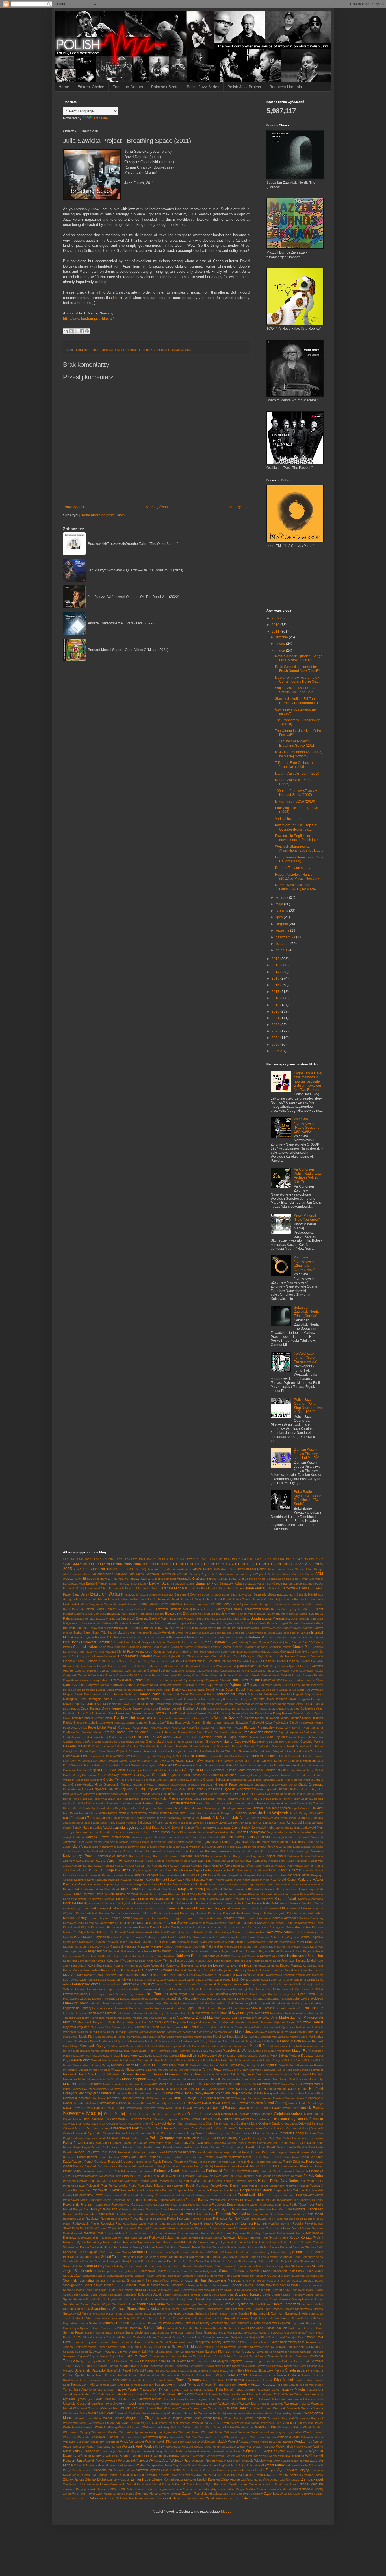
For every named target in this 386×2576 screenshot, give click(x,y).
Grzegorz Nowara (145, 1785)
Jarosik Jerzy (196, 1832)
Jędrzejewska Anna (189, 1842)
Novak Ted (219, 2103)
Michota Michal (313, 2060)
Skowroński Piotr (283, 2271)
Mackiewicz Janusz (222, 2018)
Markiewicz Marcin (142, 2041)
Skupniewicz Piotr (218, 2276)
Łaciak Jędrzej (291, 2003)
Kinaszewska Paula (288, 1885)
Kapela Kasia (164, 1870)
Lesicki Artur (241, 1984)
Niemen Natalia (295, 2098)
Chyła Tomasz (286, 1656)
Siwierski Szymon (235, 2266)
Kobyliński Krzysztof (260, 1899)
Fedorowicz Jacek (75, 1728)
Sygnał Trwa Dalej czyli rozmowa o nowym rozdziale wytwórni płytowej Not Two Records (308, 1081)
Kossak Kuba (266, 1923)
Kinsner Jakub (73, 1889)
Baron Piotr (253, 1588)
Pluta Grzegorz (244, 2176)
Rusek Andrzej (296, 2233)
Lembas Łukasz (110, 1984)
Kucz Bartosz (79, 1961)
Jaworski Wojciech (311, 1837)
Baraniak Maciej (73, 1588)
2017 (276, 992)
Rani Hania (277, 2214)
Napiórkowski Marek (247, 2093)
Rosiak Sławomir (312, 2228)
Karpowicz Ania (276, 1875)
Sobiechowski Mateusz (167, 2285)
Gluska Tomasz (313, 1756)
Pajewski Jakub (96, 2138)
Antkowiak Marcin (279, 1574)
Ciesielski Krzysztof (250, 1661)
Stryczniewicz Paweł (143, 2323)
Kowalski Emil (165, 1937)
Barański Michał (172, 1588)
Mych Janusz (145, 2089)
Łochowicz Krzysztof (217, 2008)
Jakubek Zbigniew (311, 1818)
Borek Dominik (268, 1623)
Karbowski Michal (266, 1870)
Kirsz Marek (112, 1889)
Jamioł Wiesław (228, 1823)
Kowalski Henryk (204, 1937)
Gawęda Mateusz (77, 1746)
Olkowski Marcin (117, 2124)
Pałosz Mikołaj (227, 2138)
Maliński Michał (138, 2032)
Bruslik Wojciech (256, 1633)
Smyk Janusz (104, 2285)
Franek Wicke (187, 1732)
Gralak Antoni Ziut (195, 1775)
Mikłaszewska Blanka (309, 2065)
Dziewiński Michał (277, 1718)
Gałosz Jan (109, 1742)
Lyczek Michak (271, 2003)
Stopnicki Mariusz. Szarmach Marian (148, 2318)
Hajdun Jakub (305, 1794)
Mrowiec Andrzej (140, 2084)
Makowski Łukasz (222, 2027)
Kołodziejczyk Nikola (107, 1908)
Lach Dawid (71, 1980)
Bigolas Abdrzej (303, 1609)
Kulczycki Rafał (262, 1961)
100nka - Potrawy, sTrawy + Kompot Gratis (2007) (296, 793)
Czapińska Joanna (103, 1675)
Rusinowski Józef (88, 2238)
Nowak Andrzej (276, 2103)
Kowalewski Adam (279, 1932)
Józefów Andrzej (135, 1847)
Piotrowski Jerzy (247, 2171)
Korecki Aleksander (259, 1918)
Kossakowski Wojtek (76, 1927)
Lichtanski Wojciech (200, 1994)
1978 (196, 1559)
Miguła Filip (248, 2065)
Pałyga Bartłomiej (249, 2138)
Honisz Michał (72, 1808)
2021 (276, 1018)
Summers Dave (313, 2328)
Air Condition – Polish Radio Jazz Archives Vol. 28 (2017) (308, 1176)
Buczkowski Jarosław (233, 1637)
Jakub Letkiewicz (262, 1818)
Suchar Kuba (154, 2328)
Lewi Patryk (96, 1994)
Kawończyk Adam (181, 1880)
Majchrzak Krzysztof (92, 2022)
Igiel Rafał (223, 1808)
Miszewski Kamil (75, 2074)
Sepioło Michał (269, 2257)
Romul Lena (274, 2228)
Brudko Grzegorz (233, 1633)
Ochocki (155, 2114)
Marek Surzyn (299, 2037)
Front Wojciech (73, 1737)
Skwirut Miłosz (240, 2276)
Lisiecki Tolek (139, 1999)
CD (311, 1642)
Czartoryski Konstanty (177, 1675)
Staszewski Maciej (193, 2309)
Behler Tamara (242, 1599)
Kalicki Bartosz (155, 1861)
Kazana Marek (204, 1880)
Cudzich (305, 1666)
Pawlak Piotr (191, 2147)
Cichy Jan (135, 1661)
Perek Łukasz (251, 2152)
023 (66, 1559)
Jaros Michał (161, 1832)
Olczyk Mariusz (261, 2114)
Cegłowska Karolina (112, 1647)
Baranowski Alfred (96, 1588)
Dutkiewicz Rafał (74, 1713)
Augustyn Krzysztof (163, 1579)
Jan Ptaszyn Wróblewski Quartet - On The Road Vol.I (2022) (134, 597)
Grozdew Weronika (190, 1780)
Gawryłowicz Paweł (75, 1751)
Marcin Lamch (203, 2037)
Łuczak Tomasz (311, 2008)
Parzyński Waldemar (197, 2143)
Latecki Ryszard (167, 1980)
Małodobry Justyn (311, 2032)
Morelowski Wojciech (197, 2079)
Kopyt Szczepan (184, 1918)
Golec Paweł (121, 1765)
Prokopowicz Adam (310, 2195)
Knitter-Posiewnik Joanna (158, 1899)
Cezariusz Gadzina (139, 1647)
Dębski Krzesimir (237, 1690)
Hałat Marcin (169, 1799)
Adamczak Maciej (132, 1569)
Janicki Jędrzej (126, 1827)
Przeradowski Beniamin (224, 2200)
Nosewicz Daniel (199, 2103)
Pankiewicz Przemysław (308, 2138)
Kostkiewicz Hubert (194, 1927)
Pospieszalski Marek (256, 2190)
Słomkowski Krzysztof (265, 2276)
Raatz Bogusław (253, 2209)
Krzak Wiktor (162, 1951)
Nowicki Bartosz (224, 2108)
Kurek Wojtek (130, 1970)
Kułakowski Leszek (209, 1965)
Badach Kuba (276, 1579)
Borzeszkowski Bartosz (297, 1628)
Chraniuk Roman (88, 350)
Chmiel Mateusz (105, 1652)
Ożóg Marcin (196, 2133)
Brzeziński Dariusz (132, 1637)
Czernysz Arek (121, 1680)
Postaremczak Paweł (88, 2195)
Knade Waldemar (312, 1894)
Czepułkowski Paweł (76, 1680)
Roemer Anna (157, 2224)
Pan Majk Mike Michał (277, 2138)
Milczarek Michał (122, 2070)
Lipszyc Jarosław (80, 1999)
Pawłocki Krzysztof (86, 2152)
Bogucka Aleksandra (299, 1619)
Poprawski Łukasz (106, 2190)
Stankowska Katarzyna (181, 2304)
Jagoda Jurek (191, 1818)
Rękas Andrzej (284, 2219)
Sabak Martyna (269, 2242)
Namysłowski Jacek (178, 2093)
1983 (235, 1559)
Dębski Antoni (215, 1690)
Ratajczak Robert (98, 2219)
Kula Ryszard (223, 1961)
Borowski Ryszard (230, 1628)
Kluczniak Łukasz (194, 1894)
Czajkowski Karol (286, 1671)
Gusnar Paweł (287, 1789)
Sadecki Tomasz (312, 2242)
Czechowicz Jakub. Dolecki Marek (258, 1675)
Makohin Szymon (172, 2027)
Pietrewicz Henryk (154, 2166)
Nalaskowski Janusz (148, 2093)
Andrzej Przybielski (202, 1574)
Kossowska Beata (103, 1927)
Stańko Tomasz (284, 2304)
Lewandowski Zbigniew (216, 1989)
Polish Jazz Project (244, 87)
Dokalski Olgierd (291, 1694)
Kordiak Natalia (234, 1918)
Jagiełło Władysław (169, 1818)
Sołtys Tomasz (191, 2295)
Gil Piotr (136, 1756)
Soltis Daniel (99, 2295)
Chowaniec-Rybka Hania (170, 1656)
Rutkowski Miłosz (235, 2238)
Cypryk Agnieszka (111, 1671)
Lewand (80, 1989)
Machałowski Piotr (297, 2013)
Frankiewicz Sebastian (260, 1732)
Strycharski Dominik (114, 2323)
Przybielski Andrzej (78, 2204)
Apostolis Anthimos (78, 1579)
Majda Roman (117, 2022)
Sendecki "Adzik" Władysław (218, 2257)
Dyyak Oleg (144, 1718)
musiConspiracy (99, 2089)
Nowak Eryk (315, 2103)
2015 (276, 978)
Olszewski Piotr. (195, 2124)
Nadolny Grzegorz (249, 2089)
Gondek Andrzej (285, 1765)
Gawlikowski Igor (151, 1746)
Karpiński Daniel (255, 1875)
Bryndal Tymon (84, 1637)
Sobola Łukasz (220, 2285)
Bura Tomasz (190, 1642)
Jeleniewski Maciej (90, 1842)
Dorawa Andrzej (212, 1699)
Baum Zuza (229, 1595)
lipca (280, 917)
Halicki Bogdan (83, 1799)
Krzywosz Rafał (313, 1951)
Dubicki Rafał (268, 1704)
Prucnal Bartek (197, 2200)
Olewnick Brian (73, 2124)
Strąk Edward (260, 2318)
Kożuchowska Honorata (263, 1942)
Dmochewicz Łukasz (98, 1694)
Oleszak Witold (189, 2119)
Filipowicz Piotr (160, 1728)
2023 (276, 1031)
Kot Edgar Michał (84, 1932)
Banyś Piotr (274, 1584)
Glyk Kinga (83, 1761)
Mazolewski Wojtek (237, 2051)
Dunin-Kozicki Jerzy (263, 1709)
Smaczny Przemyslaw (110, 2281)
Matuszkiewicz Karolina (114, 2051)
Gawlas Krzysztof (104, 1746)
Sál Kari (206, 2247)
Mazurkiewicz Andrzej (106, 2056)
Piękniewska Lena (225, 2166)
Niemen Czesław (273, 2098)
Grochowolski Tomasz (142, 1780)
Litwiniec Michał (159, 1999)
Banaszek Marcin (254, 1584)
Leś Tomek (259, 1984)
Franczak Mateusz (164, 1732)
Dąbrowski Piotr (218, 1685)
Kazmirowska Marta (228, 1880)
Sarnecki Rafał (143, 2252)
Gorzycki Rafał (98, 1770)
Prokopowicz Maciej (76, 2200)
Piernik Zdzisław (294, 2162)
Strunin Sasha (88, 2323)
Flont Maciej (235, 1728)
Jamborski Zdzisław (205, 1823)
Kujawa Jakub (185, 1961)
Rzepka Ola (249, 2242)
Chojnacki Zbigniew (293, 1651)
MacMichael (246, 2018)
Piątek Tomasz (162, 2162)
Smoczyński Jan (193, 2280)
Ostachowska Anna (186, 2128)
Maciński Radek (165, 2018)
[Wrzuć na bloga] (71, 331)
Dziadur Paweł (203, 1718)
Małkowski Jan (287, 2032)
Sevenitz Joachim (94, 2261)
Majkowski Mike (101, 2027)
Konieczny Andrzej (166, 1913)
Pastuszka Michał (224, 2143)
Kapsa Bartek (203, 1870)
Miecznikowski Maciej (96, 2065)
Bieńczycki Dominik (228, 1609)
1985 (250, 1559)
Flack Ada (178, 1728)
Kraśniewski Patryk (292, 1942)
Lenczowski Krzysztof (138, 1984)
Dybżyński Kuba (242, 1713)
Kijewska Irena (265, 1885)
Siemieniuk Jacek (312, 2261)
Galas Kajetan (275, 1737)
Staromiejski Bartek (76, 2309)
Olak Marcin (240, 2114)
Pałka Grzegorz (162, 2138)
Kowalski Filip (183, 1937)
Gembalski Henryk (168, 1751)
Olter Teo (229, 2124)
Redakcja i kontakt (286, 87)
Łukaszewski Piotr (203, 2013)
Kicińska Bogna (171, 1884)
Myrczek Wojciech (169, 2089)
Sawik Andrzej (260, 2252)
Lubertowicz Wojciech (308, 1998)
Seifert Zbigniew (114, 2257)
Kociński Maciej (75, 1903)
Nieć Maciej (99, 2098)
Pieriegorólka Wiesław (268, 2162)
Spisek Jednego (74, 2299)
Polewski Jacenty (246, 2181)
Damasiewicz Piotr (246, 1680)
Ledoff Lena (277, 1980)
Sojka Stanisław (145, 2290)
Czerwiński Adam (146, 1680)
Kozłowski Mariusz (212, 1942)
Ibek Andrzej (182, 1808)
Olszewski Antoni (139, 2124)
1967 (119, 1559)
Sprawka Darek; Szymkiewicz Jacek (109, 2299)
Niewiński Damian (139, 2103)
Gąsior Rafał (97, 1751)
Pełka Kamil (157, 2152)
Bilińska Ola (85, 1614)
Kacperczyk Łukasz (160, 1851)
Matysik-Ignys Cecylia (194, 2051)
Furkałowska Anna (96, 1737)
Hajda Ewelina (266, 1794)
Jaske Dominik (209, 1837)
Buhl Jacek (72, 1642)
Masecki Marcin (289, 2041)
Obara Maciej (114, 2114)
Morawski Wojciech (170, 2079)
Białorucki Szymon (261, 1604)
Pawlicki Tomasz (233, 2147)
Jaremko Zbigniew (112, 1832)
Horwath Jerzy (105, 1808)
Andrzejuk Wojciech (254, 1574)
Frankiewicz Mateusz (228, 1732)
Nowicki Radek (311, 2108)
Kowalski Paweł (246, 1937)
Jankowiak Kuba (263, 1828)
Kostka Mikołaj (170, 1927)
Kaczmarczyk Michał (275, 1851)
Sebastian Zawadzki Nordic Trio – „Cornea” (307, 1312)
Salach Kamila (236, 2247)
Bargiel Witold (217, 1588)
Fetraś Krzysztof (119, 1727)
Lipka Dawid (306, 1994)
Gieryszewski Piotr (100, 1756)
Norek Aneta (178, 2103)
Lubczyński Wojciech (278, 1999)
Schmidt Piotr (302, 2252)
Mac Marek (277, 2013)
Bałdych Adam (160, 1583)
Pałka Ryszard (206, 2138)
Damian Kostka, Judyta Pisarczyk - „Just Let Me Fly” (308, 1454)
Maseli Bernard (313, 2041)
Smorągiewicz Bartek (78, 2285)
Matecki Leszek (147, 2046)
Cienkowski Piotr (171, 1661)
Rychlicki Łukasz (110, 2242)
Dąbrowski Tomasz (244, 1685)
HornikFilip (88, 1808)
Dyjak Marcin (264, 1713)
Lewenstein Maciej (76, 1994)
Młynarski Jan (251, 2074)
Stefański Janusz (180, 2313)
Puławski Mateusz (131, 2209)
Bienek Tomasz (203, 1609)
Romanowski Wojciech (192, 2228)
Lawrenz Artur (205, 1980)
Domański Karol (149, 1699)
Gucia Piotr (177, 1789)
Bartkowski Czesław (297, 1588)
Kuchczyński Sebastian (305, 1956)
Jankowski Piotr (312, 1828)
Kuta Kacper (85, 1975)
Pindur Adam (72, 2171)
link (99, 292)
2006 (137, 1564)
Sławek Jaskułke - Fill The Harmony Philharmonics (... (298, 701)
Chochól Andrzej (156, 1652)
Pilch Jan (266, 2166)
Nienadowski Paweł (85, 2103)
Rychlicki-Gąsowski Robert (142, 2242)
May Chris (215, 2051)
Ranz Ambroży (295, 2214)
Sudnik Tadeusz (276, 2328)
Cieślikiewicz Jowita (172, 1666)
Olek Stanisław (93, 2119)
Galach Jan (256, 1737)
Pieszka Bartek (107, 2166)
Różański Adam (114, 2233)
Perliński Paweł (299, 2152)
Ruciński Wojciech (188, 2233)
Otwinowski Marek (148, 2133)
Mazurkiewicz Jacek (136, 2055)
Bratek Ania (183, 1633)
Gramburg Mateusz (223, 1775)
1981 (219, 1559)
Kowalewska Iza (253, 1932)
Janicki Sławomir (172, 1828)
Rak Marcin (187, 2214)
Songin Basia (210, 2295)
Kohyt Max (125, 1903)
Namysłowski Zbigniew (212, 2093)
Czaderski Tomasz (183, 1671)
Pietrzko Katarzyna (180, 2166)
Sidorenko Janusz (225, 2261)
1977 (188, 1559)
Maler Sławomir (264, 2027)
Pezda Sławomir (216, 2157)
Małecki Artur (226, 2032)
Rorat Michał (292, 2228)
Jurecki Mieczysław (229, 1847)
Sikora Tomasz (133, 2266)
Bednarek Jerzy (191, 1599)
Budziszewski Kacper (284, 1637)
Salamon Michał (257, 2247)
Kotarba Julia (105, 1932)
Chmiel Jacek (85, 1652)
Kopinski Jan (142, 1918)
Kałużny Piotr (160, 1866)
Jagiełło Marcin (146, 1818)
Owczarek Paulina (174, 2133)
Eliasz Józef (157, 1723)
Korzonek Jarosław (202, 1923)
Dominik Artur (191, 1699)
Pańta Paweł (73, 2143)
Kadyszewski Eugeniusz (249, 1856)
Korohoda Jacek (96, 1923)
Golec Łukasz (103, 1765)
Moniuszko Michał (75, 2079)
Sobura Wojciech (267, 2285)
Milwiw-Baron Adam (236, 2070)
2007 (146, 1564)
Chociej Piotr (198, 1652)
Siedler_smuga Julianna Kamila (259, 2261)
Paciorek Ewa (314, 2133)
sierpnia (282, 924)
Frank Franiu (205, 1732)
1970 (134, 1559)
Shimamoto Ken (161, 2261)
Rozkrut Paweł (72, 2233)
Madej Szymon (291, 2018)
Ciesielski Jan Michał (221, 1661)
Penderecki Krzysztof (181, 2152)
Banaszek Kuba (231, 1583)
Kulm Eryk (135, 1966)
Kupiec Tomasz (291, 1965)
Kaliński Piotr (277, 1861)
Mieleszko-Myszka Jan (204, 2065)
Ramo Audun (260, 2214)
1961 (72, 1559)
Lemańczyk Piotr (85, 1984)
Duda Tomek (112, 1708)
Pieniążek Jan (226, 2162)
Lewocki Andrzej (115, 1994)
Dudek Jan (151, 1709)
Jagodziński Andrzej (216, 1818)
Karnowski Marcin (171, 1875)
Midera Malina (72, 2065)
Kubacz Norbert (121, 1956)
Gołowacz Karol (215, 1765)
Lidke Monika (251, 1994)
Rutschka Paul (258, 2238)
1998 (66, 1564)
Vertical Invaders (288, 819)
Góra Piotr (174, 1770)
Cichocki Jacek (74, 1661)
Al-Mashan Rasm (225, 1569)
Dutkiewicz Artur (312, 1708)
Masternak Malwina (124, 2046)
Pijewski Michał (249, 2166)
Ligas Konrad (269, 1994)
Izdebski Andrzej (196, 1813)
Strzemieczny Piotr (223, 2323)
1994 (296, 1559)
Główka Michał (233, 1761)
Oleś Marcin (314, 2119)
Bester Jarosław (171, 1604)
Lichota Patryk (177, 1994)
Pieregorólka (245, 2162)
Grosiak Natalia (167, 1780)
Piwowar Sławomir (85, 2176)
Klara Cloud (214, 1889)
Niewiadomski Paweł (113, 2103)
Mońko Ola (114, 2079)
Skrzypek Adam (144, 2276)
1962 (80, 1559)
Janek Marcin (82, 1828)
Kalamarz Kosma (299, 1856)
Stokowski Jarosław (108, 2318)
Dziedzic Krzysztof (228, 1718)
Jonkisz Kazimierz (293, 1842)
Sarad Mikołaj (122, 2252)
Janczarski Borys (298, 1823)
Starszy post (239, 507)
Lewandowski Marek (185, 1989)
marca (281, 650)
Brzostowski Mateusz (184, 1637)
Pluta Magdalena (266, 2176)
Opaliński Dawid (269, 2123)
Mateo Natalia (211, 2046)
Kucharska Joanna (273, 1956)
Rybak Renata (301, 2238)
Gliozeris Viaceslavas (262, 1756)
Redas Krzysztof (179, 2219)
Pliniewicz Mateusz (221, 2176)
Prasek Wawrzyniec (198, 2195)
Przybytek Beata (224, 2204)
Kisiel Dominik (132, 1889)
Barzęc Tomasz (135, 1595)
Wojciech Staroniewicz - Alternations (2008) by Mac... (299, 849)
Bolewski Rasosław (141, 1623)
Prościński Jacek (100, 2200)
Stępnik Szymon (271, 2313)
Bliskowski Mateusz (202, 1614)
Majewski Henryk (185, 2022)
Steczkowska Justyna (309, 2309)
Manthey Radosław (143, 2037)
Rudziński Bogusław (233, 2233)
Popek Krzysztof (198, 2186)
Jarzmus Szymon (142, 1837)
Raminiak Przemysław (233, 2214)
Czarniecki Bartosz (150, 1675)
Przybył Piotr (102, 2205)
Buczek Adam (209, 1637)
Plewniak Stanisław (196, 2176)
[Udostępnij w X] (76, 331)
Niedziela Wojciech (187, 2098)
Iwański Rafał (128, 1813)
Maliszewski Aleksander (182, 2032)
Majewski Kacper (284, 2022)
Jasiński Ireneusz (166, 1837)
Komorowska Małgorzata (248, 1908)
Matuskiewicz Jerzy (283, 2046)
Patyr (77, 2147)
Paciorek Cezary (291, 2133)
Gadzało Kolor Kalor (185, 1737)
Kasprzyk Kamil (84, 1880)
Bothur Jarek (83, 1633)
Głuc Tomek (252, 1761)
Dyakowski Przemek (193, 1713)
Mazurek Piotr (82, 2056)
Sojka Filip (92, 2290)
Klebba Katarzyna (235, 1889)
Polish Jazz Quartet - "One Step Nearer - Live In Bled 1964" (308, 1406)
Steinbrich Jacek (207, 2313)
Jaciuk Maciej (298, 1813)
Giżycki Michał (175, 1756)
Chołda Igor (80, 1656)
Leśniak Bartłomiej (300, 1984)
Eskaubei (242, 1723)
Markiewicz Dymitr (87, 2041)
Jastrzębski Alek (259, 1837)
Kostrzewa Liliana (219, 1927)
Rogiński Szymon (280, 2224)
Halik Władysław (104, 1799)
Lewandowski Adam (128, 1989)
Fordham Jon (72, 1732)
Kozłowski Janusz (141, 1942)
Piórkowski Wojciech (295, 2171)
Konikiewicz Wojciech (251, 1913)
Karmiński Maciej (123, 1875)
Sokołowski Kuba (278, 2290)
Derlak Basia (196, 1690)
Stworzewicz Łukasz (276, 2323)
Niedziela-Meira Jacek (219, 2098)
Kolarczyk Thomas (192, 1903)
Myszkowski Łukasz (221, 2089)
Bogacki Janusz (239, 1619)
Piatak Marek (143, 2162)
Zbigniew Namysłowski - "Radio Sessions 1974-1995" (307, 1125)
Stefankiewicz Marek (129, 2314)
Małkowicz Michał (265, 2032)
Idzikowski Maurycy (204, 1808)
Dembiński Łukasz (94, 1690)
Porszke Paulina (131, 2190)
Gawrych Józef (283, 1746)
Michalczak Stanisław (202, 2060)
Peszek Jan (128, 2157)
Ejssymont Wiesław (112, 1723)
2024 (276, 1038)
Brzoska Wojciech (156, 1637)
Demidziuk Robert (143, 1690)
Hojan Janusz (245, 1803)
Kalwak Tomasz (104, 1866)
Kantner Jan (97, 1870)
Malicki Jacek (305, 2027)
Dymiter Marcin (83, 1718)
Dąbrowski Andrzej (122, 1685)
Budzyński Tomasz (311, 1637)
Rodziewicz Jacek (135, 2224)
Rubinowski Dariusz (137, 2233)
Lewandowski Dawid (157, 1989)
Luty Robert (252, 2003)
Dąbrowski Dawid (147, 1685)
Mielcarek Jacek (122, 2065)
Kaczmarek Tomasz (166, 1856)
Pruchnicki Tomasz (145, 2200)
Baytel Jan (246, 1595)
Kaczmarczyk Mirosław (306, 1851)
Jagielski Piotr (126, 1818)
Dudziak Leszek (170, 1708)
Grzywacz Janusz (105, 1789)
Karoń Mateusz (218, 1875)
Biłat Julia (100, 1614)
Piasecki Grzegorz (121, 2162)
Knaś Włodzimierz (75, 1899)
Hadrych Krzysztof (242, 1794)
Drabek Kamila (96, 1704)
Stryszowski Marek (170, 2323)
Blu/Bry (262, 1614)
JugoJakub (209, 1847)
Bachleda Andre (255, 1579)
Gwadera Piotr (129, 1794)
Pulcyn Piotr (81, 2209)
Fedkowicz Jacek (286, 1723)
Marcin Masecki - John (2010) (298, 774)
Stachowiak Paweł (218, 2299)
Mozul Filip (316, 2079)
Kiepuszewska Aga (242, 1885)
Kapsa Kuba (222, 1870)
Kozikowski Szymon (92, 1942)
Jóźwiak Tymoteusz (159, 1847)
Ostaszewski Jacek (249, 2128)
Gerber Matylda (193, 1751)
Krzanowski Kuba (183, 1951)
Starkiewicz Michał (310, 2304)
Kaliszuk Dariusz (82, 1866)
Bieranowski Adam (257, 1609)
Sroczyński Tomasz (147, 2299)
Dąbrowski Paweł (194, 1685)
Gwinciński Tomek (174, 1794)
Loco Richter (208, 1999)
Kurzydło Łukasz (258, 1970)
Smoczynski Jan (139, 2280)
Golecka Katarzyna (143, 1765)
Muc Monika (160, 2084)
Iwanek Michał (88, 1813)
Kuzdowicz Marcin (202, 1975)
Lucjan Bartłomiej (166, 2003)
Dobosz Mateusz (125, 1694)
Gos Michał (118, 1770)
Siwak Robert (214, 2266)
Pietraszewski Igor (130, 2166)
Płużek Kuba (313, 2176)
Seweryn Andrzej (118, 2261)
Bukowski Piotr (120, 1642)
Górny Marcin (296, 1770)
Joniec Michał (270, 1842)
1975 (173, 1559)
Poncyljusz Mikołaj (150, 2186)
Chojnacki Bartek (218, 1652)
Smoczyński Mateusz (224, 2280)
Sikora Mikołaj (114, 2266)
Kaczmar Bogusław (189, 1851)
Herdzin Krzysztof (181, 1803)
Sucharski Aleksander (180, 2328)
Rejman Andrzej (202, 2219)
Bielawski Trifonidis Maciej (173, 1609)
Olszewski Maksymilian (167, 2123)
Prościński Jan (121, 2200)
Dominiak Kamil (172, 1699)
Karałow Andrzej (243, 1870)
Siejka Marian (290, 2261)
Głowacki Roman (140, 1761)
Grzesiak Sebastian (201, 1785)
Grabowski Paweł (93, 1775)
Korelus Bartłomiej (311, 1918)
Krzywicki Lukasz (291, 1951)
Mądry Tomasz (237, 2056)
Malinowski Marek (115, 2032)
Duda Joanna (314, 1704)
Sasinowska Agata (168, 2252)
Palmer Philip (140, 2138)
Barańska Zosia (148, 1588)
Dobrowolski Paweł (231, 1694)
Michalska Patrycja (271, 2060)
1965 (103, 1559)
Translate (101, 118)
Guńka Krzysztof (265, 1789)
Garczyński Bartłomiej (250, 1742)
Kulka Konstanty (116, 1966)
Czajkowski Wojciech (76, 1675)
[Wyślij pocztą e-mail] (66, 331)
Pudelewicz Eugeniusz (274, 2205)
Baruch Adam (107, 1594)
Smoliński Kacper (264, 2281)
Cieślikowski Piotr (197, 1666)
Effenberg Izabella (86, 1723)
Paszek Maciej (246, 2143)
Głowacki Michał (117, 1761)
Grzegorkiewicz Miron (87, 1784)
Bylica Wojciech (281, 1642)
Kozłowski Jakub (117, 1942)
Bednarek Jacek (168, 1599)
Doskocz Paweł (286, 1699)
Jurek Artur (275, 1847)
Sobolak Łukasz (242, 2285)
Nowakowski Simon (169, 2108)
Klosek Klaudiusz (170, 1894)
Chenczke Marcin (280, 1647)
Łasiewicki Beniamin (128, 2008)
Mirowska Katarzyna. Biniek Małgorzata (275, 2070)
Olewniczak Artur (94, 2124)
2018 (276, 998)
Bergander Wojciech (102, 1604)
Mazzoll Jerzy (191, 2055)
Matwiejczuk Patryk (144, 2051)
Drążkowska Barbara (219, 1704)
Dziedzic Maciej (253, 1718)
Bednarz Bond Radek (217, 1599)
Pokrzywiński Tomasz (198, 2181)
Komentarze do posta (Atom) (104, 515)
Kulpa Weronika (154, 1965)
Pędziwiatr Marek (240, 2157)
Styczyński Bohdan (304, 2323)
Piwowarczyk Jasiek (110, 2176)
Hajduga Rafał (285, 1794)
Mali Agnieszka (285, 2027)
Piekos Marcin (207, 2162)
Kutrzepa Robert (158, 1975)
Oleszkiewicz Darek (217, 2119)
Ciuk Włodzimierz (220, 1666)
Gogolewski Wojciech (301, 1761)
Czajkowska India (262, 1671)
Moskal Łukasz (262, 2079)
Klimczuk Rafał (105, 1894)
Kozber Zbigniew (288, 1937)
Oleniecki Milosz (140, 2119)
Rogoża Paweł (302, 2223)
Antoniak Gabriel (303, 1574)
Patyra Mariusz (91, 2147)
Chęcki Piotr (302, 1647)
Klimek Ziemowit (127, 1894)
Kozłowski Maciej (188, 1942)
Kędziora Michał (125, 1885)
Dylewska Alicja (303, 1713)
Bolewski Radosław (115, 1623)
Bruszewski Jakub (280, 1633)
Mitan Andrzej (205, 2074)
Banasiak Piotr (207, 1583)
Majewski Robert (310, 2022)
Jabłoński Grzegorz (220, 1813)
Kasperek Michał (299, 1875)
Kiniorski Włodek (312, 1885)
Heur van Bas (226, 1803)
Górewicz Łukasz (224, 1770)
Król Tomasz (260, 1947)
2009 (276, 618)
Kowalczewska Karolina (151, 1932)
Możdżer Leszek (76, 2084)
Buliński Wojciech (168, 1642)
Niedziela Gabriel (119, 2098)
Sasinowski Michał (192, 2252)
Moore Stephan (134, 2079)
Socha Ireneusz (312, 2285)
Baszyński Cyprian (187, 1594)
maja (280, 904)
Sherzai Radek (139, 2261)
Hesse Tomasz (206, 1803)
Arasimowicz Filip (105, 1579)
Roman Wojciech (109, 2228)
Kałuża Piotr (143, 1866)
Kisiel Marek (153, 1889)
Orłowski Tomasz (74, 2128)
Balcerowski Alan (74, 1584)
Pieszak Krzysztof (84, 2166)
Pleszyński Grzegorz (167, 2176)
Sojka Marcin (125, 2290)
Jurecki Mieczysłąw (254, 1847)
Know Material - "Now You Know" (307, 1218)
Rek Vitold (242, 2219)
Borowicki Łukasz (75, 1628)
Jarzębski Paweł (97, 1837)
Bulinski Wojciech (143, 1642)
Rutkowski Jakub (161, 2238)
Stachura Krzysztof (244, 2299)
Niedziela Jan (163, 2098)
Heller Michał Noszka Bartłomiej (98, 1803)
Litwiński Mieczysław (184, 1998)
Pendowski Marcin (210, 2152)
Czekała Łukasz (291, 1675)
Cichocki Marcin (117, 1661)
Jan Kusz (245, 1823)
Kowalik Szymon (95, 1937)
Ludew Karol (186, 2003)
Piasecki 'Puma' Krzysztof (89, 2162)
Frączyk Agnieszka (291, 1732)
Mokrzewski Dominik (309, 2074)
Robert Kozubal (304, 2219)
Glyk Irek (69, 1761)
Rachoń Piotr (276, 2209)
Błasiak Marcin (298, 1614)
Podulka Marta (148, 2181)
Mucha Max (196, 2084)
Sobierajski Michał (196, 2285)
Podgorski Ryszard (75, 2181)
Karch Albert (288, 1870)
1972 (150, 1559)
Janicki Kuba (150, 1828)
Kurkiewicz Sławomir (158, 1970)
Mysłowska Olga (195, 2089)
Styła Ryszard (82, 2328)
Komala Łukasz (135, 1908)
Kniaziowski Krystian (101, 1899)
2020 (276, 1011)
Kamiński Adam (201, 1866)
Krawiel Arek (189, 1947)
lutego (281, 644)
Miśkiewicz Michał (179, 2074)
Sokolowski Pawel (169, 2290)
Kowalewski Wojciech (308, 1932)
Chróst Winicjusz (244, 1656)
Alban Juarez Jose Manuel (286, 1569)
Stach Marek (196, 2299)
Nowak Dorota (297, 2103)
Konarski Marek (300, 1908)
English (208, 1723)
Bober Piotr (204, 1619)
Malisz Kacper (157, 2032)
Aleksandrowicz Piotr (77, 1574)
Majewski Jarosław (260, 2022)
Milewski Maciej (168, 2070)
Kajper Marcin (276, 1856)
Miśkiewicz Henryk (149, 2074)
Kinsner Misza (94, 1889)
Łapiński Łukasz (103, 2008)
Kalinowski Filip (201, 1861)
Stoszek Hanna (183, 2318)
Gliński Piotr (237, 1756)
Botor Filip (99, 1633)
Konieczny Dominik (193, 1913)
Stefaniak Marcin (103, 2314)
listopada (283, 944)
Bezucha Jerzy (220, 1604)
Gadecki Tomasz (141, 1737)
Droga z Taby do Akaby (293, 868)
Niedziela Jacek (142, 2098)
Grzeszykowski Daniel (283, 1785)
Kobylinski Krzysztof (232, 1899)
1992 (281, 1559)
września (283, 930)
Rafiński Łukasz (148, 2214)
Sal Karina (219, 2247)
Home (64, 87)
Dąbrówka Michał (270, 1685)
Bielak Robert (105, 1609)
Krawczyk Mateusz (123, 1946)
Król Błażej (230, 1947)
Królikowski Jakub (298, 1947)
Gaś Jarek (292, 1742)
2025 (276, 1045)
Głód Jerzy (159, 1761)
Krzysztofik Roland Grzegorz (240, 1951)
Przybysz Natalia (176, 2205)
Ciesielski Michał (299, 1661)
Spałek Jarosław (294, 2295)
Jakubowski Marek (151, 1823)
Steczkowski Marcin (77, 2313)
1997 (320, 1559)
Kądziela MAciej (310, 1880)
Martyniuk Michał (264, 2041)
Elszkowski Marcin (188, 1723)
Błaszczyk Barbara (108, 1619)
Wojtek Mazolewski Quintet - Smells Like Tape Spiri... (297, 690)
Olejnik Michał (72, 2119)
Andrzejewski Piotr (228, 1574)
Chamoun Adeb (232, 1647)
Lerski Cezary (198, 1984)
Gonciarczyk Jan (261, 1765)
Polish (263, 2180)
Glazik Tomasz (196, 1756)
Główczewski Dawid (181, 1761)
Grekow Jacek (302, 1775)
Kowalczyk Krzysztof (180, 1932)
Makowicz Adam (197, 2027)
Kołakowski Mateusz (286, 1903)
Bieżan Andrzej (281, 1609)
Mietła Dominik (230, 2065)
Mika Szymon (267, 2065)
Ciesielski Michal (275, 1661)
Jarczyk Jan (72, 1832)
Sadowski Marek (153, 2247)
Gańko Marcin (156, 1742)
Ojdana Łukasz (199, 2114)
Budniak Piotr (258, 1637)
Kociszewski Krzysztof (103, 1903)
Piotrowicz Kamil (167, 2171)
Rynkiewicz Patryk (206, 2242)
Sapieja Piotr (96, 2252)
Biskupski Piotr (117, 1614)
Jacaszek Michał (246, 1813)
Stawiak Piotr (261, 2309)
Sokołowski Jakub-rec (251, 2290)
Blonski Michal (247, 1614)
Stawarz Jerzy (242, 2309)
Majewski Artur (160, 2022)
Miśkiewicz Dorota (120, 2074)
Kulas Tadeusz (242, 1961)
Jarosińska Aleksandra (220, 1832)
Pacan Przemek (266, 2133)
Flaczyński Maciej (198, 1728)
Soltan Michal (81, 2295)
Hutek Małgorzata (145, 1808)
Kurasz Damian (313, 1966)
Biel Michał (87, 1609)
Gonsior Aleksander (310, 1765)
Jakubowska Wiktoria (123, 1823)
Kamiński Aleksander (226, 1865)
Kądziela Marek (75, 1884)
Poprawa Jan (82, 2190)
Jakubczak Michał (286, 1818)
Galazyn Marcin (296, 1737)
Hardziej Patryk (280, 1799)
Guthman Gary (307, 1789)
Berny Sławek (149, 1604)
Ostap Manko (225, 2128)
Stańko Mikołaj (260, 2304)
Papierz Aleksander (98, 2143)
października (286, 937)
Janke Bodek (241, 1828)
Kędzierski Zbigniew (101, 1885)
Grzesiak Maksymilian (172, 1785)
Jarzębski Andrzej (312, 1832)
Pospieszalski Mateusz (289, 2190)
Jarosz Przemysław (251, 1832)
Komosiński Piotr (276, 1908)
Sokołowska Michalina (196, 2290)
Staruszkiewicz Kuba (143, 2309)
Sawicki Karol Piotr (237, 2252)
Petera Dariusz (148, 2157)
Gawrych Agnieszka (257, 1746)
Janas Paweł (277, 1823)
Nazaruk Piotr (314, 2093)
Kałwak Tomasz (180, 1866)
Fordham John (314, 1728)
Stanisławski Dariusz (76, 2304)
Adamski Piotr (182, 1569)
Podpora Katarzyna (125, 2181)
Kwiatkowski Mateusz (309, 1975)
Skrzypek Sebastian (168, 2276)
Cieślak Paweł (126, 1666)
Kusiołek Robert (282, 1970)
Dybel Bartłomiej (219, 1713)
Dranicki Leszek (143, 1704)
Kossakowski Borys (311, 1923)
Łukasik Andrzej (153, 2013)
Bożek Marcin (117, 1633)
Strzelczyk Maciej (196, 2323)
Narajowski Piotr (276, 2093)
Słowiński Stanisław (79, 2280)
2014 (276, 972)
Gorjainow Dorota (74, 1770)
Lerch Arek (181, 1984)
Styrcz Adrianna (102, 2328)
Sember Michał (159, 2257)
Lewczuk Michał (313, 1989)
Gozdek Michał (157, 1770)
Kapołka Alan (183, 1870)
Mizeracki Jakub (228, 2074)
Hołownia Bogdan (268, 1803)
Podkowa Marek (100, 2181)
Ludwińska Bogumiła (209, 2003)
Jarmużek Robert (138, 1832)
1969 (127, 1559)
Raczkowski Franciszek (305, 2209)
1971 (142, 1559)
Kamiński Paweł (251, 1866)
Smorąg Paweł (313, 2281)
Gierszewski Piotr (75, 1756)
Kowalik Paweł (72, 1937)
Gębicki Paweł (214, 1751)
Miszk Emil (96, 2074)
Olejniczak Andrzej (288, 2114)
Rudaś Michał (210, 2233)
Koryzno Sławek (176, 1923)
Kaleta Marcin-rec (109, 1861)
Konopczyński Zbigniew (283, 1913)
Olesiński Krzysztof (165, 2119)
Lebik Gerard (241, 1979)
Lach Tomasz (88, 1980)
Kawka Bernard (156, 1880)
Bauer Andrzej (211, 1595)
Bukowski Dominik (95, 1642)
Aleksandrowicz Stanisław (109, 1574)
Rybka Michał (86, 2242)
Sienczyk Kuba (73, 2266)
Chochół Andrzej (178, 1652)
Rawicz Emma (120, 2219)
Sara (109, 2252)
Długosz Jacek (73, 1694)
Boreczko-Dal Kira (245, 1623)
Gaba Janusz (118, 1737)
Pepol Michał (232, 2152)
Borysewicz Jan (271, 1628)
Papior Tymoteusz (124, 2143)
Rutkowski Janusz (186, 2238)
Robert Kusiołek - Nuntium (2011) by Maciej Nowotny (297, 877)
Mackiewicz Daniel (191, 2018)
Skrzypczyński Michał (120, 2276)
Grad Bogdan (142, 1775)
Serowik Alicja (72, 2261)
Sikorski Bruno (153, 2266)
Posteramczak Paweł (118, 2195)
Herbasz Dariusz (155, 1803)
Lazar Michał (223, 1980)
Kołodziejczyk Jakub (76, 1908)
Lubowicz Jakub (100, 2003)
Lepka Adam (164, 1984)
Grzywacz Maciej (132, 1789)
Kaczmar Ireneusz (218, 1851)
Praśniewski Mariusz (254, 2195)
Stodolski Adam (82, 2318)
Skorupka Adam (178, 2271)
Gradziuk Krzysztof (167, 1775)
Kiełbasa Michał (219, 1885)
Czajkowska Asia (208, 1671)
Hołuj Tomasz (314, 1803)
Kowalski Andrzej (144, 1937)
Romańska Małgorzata (250, 2228)
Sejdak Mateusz (137, 2257)
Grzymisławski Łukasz (77, 1789)
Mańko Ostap (165, 2037)
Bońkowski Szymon (176, 1623)
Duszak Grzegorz (288, 1709)
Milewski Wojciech (190, 2070)
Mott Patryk (280, 2079)
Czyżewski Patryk (194, 1680)
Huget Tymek (123, 1808)
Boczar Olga (220, 1619)
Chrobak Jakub (221, 1656)
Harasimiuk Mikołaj (213, 1799)
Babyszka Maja (217, 1579)
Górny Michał (314, 1770)
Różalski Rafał (93, 2233)
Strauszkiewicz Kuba (208, 2318)
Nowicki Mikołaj (249, 2108)
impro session (281, 1808)
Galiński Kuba (92, 1742)
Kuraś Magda (72, 1970)
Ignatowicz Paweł (242, 1808)
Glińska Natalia (218, 1756)
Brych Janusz (301, 1633)
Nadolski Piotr (298, 2089)
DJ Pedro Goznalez (278, 1690)
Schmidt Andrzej (280, 2252)
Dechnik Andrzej (313, 1685)
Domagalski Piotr (75, 1699)
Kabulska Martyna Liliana (126, 1851)
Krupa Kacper (98, 1951)
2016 (276, 985)
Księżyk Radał (100, 1956)
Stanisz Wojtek (101, 2304)
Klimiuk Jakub (148, 1894)
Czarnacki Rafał (126, 1675)
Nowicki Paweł (270, 2108)
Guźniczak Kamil (107, 1794)
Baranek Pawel (313, 1584)
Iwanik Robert (108, 1813)
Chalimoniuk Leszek (207, 1647)
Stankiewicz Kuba (151, 2304)
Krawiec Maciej (149, 1946)
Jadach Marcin (107, 1818)
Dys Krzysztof (124, 1718)
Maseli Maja (71, 2046)
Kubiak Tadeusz (143, 1956)
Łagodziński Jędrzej (77, 2008)
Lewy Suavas (136, 1994)
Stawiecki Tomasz (282, 2309)
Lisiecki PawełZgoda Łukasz (111, 1999)
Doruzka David (111, 350)
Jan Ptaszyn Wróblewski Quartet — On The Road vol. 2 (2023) (135, 570)
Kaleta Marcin (85, 1861)
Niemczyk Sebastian (248, 2098)
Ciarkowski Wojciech (310, 1656)
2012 (276, 959)
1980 (212, 1559)
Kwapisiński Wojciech (251, 1975)
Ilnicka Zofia (262, 1808)
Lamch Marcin (126, 1979)
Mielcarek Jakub (148, 2065)
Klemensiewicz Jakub (291, 1889)
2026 (276, 1051)
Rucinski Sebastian (163, 2233)
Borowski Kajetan (182, 1628)
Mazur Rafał (302, 2051)
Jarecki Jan (90, 1832)
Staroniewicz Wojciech (109, 2309)
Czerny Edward (100, 1680)
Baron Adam (235, 1588)
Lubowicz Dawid (76, 2003)
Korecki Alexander (285, 1918)
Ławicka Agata (152, 2008)
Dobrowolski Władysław (263, 1694)
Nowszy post (74, 507)
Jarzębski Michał (74, 1837)
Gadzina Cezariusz (213, 1737)
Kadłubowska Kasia (218, 1856)
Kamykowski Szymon (301, 1866)
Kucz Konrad (97, 1961)
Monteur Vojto (96, 2079)
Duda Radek (71, 1709)
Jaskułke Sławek (233, 1837)
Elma (170, 1723)
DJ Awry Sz (257, 1690)
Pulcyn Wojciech (104, 2209)
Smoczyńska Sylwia (165, 2281)
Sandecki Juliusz (75, 2252)
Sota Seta (227, 2295)
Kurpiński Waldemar (188, 1970)
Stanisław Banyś (312, 2299)
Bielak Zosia (125, 1609)
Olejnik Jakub (314, 2114)
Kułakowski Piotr (238, 1965)
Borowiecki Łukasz (101, 1628)
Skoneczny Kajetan (125, 2271)
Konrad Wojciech (99, 1918)
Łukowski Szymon (230, 2013)
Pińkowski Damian (94, 2171)
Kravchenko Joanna (76, 1947)
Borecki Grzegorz (221, 1623)
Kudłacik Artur (144, 1961)
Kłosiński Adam (272, 1894)
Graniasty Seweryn (250, 1775)
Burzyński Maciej (237, 1642)
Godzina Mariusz (274, 1761)
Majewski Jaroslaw (235, 2022)
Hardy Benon (260, 1799)
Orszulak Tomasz (98, 2128)
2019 (276, 1005)
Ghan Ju (231, 1751)
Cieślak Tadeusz (148, 1666)
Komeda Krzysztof (181, 1908)
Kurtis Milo (210, 1970)
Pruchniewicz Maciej (172, 2200)
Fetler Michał (97, 1727)
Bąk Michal (83, 1599)
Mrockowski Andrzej (116, 2084)
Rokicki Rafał (88, 2228)
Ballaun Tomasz (119, 1584)
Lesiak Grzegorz (219, 1984)
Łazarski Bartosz (174, 2008)
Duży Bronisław (119, 1713)
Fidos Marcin (141, 1728)
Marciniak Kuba (224, 2037)
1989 (273, 1559)
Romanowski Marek (162, 2228)
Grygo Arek (283, 1780)
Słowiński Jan (314, 2276)
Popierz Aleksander (271, 2186)
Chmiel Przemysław (130, 1651)
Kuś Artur (301, 1970)
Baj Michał (316, 1579)
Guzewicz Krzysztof (82, 1794)
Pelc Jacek (109, 2152)
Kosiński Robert (225, 1923)
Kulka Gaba (96, 1965)
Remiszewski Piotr (262, 2219)
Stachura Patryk (267, 2299)
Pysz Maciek (231, 2209)
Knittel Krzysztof (128, 1899)
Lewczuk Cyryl (292, 1989)
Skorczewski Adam (153, 2271)
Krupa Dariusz (78, 1951)
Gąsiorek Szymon (141, 1751)
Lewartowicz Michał (269, 1989)
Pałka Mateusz (185, 2138)
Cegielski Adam (85, 1647)
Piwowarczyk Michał (138, 2176)
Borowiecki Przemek (128, 1628)
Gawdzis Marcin (312, 1742)
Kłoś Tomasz (291, 1894)
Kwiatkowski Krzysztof (280, 1975)
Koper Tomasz (122, 1918)
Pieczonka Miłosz (186, 2162)
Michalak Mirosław (175, 2060)
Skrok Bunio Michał (310, 2271)
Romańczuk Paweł (222, 2228)
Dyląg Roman (282, 1713)
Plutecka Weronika (290, 2176)
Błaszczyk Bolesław (134, 1618)
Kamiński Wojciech (275, 1866)
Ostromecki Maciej (298, 2128)
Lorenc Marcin (227, 1999)
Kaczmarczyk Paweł (79, 1856)
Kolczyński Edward (220, 1903)
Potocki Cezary (143, 2195)
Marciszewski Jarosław (275, 2037)
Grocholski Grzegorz (138, 350)
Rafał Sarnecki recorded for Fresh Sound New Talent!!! (297, 669)
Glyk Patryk (98, 1761)
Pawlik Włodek (297, 2147)
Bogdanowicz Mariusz (268, 1618)
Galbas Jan (315, 1737)
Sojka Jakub (107, 2290)
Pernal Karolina (109, 2157)
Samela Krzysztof (281, 2247)
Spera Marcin (314, 2295)
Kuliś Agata (79, 1966)
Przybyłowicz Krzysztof (128, 2204)
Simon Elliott (171, 2266)
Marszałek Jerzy (242, 2041)
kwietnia (282, 897)
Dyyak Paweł (161, 1718)
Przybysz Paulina (199, 2205)
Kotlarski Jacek (125, 1932)
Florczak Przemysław (259, 1727)
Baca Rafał (236, 1579)
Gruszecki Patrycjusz (261, 1780)
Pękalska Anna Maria (285, 2157)
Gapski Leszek (195, 1742)
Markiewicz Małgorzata (114, 2041)
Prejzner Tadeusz (283, 2195)
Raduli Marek (106, 2214)
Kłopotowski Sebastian (222, 1894)
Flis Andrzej (218, 1728)
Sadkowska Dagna (76, 2247)
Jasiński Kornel (188, 1837)
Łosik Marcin (239, 2008)
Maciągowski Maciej (119, 2018)
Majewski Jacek (210, 2022)
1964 (96, 1559)
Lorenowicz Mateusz (251, 1999)
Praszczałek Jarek (225, 2195)
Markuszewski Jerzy (194, 2041)
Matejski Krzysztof (170, 2046)
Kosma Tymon (246, 1923)
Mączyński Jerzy (214, 2055)
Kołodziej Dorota (312, 1903)
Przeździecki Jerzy (311, 2200)
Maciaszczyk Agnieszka (89, 2018)
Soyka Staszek (272, 2295)
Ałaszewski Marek (158, 1574)
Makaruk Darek (148, 2027)
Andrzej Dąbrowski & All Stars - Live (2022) (121, 623)
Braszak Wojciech (162, 1633)
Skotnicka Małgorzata (203, 2271)
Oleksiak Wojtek (116, 2119)
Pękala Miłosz (262, 2157)
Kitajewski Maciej (191, 1889)
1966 (111, 1559)
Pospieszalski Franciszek (191, 2190)
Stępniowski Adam (297, 2313)
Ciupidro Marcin (243, 1666)
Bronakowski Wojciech (207, 1633)
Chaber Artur (161, 1647)
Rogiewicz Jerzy (226, 2223)
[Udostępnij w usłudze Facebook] (82, 331)
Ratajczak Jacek (74, 2219)
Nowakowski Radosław (141, 2108)
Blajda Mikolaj (155, 1614)
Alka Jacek (136, 1574)
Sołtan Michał (172, 2295)
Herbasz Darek (131, 1803)
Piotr (109, 2171)
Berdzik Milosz (79, 1604)
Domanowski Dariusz (123, 1699)
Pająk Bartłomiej (74, 2138)
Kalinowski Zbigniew (226, 1861)
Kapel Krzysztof (143, 1870)
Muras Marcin (290, 2084)
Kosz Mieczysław (299, 1927)
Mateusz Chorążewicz (235, 2046)
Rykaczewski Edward (177, 2242)
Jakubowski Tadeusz (178, 1823)
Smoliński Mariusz (290, 2281)
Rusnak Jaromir (111, 2238)
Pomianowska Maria (122, 2186)
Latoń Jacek (187, 1980)
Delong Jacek (72, 1690)
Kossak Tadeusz (286, 1923)
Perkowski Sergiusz (275, 2152)
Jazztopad (70, 1842)
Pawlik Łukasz (256, 2147)
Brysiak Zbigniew (107, 1637)
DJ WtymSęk (315, 1690)
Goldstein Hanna (82, 1765)
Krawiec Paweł (171, 1947)
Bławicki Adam (159, 1618)
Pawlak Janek (153, 2147)
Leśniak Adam (277, 1984)
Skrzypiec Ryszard (194, 2276)
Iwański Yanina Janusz (153, 1813)
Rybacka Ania (278, 2238)
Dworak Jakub (166, 1713)
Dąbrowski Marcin (170, 1685)
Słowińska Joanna (293, 2276)
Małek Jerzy (244, 2032)
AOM (319, 1574)
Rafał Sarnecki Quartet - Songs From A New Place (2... (299, 658)
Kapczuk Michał (119, 1870)
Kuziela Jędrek (225, 1975)
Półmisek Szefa (165, 87)
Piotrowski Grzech (220, 2171)
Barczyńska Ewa (196, 1588)
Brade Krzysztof (138, 1633)
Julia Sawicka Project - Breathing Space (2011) (295, 743)
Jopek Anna (315, 1842)
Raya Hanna (139, 2219)
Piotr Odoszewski (125, 2171)
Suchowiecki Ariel (236, 2328)
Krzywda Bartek (269, 1951)
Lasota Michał (146, 1980)
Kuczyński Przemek (120, 1961)
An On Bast (180, 1574)
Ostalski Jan (207, 2128)
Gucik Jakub (195, 1789)
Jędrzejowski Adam (246, 1842)
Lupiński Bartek (233, 2003)
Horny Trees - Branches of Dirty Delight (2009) (299, 859)
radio (92, 2214)
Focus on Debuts (128, 87)
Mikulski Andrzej (99, 2070)
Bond (159, 1623)
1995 (304, 1559)
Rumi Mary (254, 2233)
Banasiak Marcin (184, 1584)
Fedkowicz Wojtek (311, 1723)
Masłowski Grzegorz (95, 2046)
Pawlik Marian (277, 2147)
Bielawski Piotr (144, 1609)
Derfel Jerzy (163, 1690)
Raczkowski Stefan (75, 2214)
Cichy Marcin (151, 1661)
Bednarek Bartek (145, 1599)
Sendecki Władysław (183, 2257)
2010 (276, 625)
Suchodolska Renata (209, 2328)
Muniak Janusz (240, 2084)
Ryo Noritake (229, 2242)
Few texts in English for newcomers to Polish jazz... (298, 838)
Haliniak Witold (149, 1799)
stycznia (282, 637)
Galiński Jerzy (72, 1742)
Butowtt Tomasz (259, 1642)
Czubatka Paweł (171, 1680)
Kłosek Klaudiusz (250, 1894)
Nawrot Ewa (296, 2093)
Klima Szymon (84, 1894)
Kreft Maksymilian (211, 1946)
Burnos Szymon (213, 1642)
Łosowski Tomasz (262, 2008)
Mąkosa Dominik (258, 2056)
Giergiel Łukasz (283, 1751)
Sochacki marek (73, 2290)
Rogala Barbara (177, 2224)
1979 (204, 1559)
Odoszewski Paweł (174, 2114)
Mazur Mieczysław (280, 2051)
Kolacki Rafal (169, 1903)
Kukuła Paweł (204, 1961)
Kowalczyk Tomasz (230, 1932)
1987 (266, 1559)
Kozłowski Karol (166, 1942)
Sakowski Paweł (190, 2247)
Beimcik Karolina (264, 1599)
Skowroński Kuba (258, 2271)
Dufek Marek (240, 1709)
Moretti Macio (220, 2079)
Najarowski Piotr (123, 2093)
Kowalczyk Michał (205, 1932)
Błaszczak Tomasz (83, 1619)
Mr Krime (96, 2084)
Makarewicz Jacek (124, 2027)
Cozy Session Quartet (284, 1666)
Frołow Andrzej (313, 1732)
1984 (242, 1559)
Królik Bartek (277, 1947)
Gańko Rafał (175, 1742)
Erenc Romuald (224, 1723)
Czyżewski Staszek (218, 1680)
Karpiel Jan (236, 1875)
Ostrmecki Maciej (274, 2128)
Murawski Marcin (311, 2084)
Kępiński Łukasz (148, 1884)
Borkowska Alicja (312, 1623)
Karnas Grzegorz (146, 1875)
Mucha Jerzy (178, 2084)
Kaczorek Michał (192, 1856)
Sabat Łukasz (290, 2242)
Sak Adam (171, 2247)
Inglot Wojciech (302, 1808)
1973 (157, 1559)
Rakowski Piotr (205, 2214)
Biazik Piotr (71, 1609)
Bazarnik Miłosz (265, 1594)
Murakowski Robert (266, 2084)
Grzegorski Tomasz (118, 1784)
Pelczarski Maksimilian (133, 2152)
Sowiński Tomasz (248, 2295)
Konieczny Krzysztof (221, 1913)
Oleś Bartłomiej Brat (287, 2119)
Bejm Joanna (284, 1599)
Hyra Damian (165, 1808)
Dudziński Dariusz (219, 1709)
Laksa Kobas (107, 1980)
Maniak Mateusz (106, 2037)
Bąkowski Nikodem (120, 1599)
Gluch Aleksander (291, 1756)
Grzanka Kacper (302, 1780)
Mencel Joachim (102, 2060)
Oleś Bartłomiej (260, 2119)
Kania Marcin (79, 1870)
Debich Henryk (292, 1685)
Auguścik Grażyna (191, 1579)
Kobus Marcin (209, 1899)
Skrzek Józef (72, 2276)
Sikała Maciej (94, 2266)
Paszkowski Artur (268, 2143)
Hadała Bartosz (218, 1794)
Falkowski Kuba (261, 1723)
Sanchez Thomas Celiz (308, 2247)
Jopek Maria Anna (75, 1847)
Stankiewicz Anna (124, 2304)
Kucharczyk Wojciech (245, 1956)
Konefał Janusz (110, 1913)
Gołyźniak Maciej (237, 1765)
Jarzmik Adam (120, 1837)
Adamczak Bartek (103, 1569)
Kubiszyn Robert (189, 1956)
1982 (227, 1559)
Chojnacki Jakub (268, 1652)
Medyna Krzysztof (302, 2055)
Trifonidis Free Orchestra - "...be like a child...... (295, 765)
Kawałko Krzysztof (132, 1880)
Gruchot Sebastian (216, 1780)
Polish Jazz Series (203, 87)
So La (119, 2285)
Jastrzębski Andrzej (286, 1837)
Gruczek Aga (238, 1780)
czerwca (282, 911)
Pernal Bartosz (87, 2157)
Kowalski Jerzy (225, 1937)
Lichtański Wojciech (227, 1994)
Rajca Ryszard (168, 2214)
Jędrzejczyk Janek (163, 1842)
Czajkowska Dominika (235, 1671)
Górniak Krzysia (275, 1770)
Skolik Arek (83, 2271)
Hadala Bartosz (197, 1794)
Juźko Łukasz (72, 1851)
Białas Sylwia (240, 1604)
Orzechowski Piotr (125, 2128)
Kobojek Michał (187, 1899)
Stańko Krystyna (236, 2304)
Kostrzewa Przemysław (270, 1927)
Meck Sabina (279, 2055)
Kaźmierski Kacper (284, 1880)
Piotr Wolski (145, 2171)
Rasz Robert (314, 2214)
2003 (110, 1564)
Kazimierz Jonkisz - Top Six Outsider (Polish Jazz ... (296, 827)
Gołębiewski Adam (191, 1765)
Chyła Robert (266, 1656)
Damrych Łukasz (294, 1680)
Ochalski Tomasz (137, 2114)
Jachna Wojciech (273, 1813)
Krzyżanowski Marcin (77, 1956)
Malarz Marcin (244, 2027)
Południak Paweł (74, 2186)
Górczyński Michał (196, 1770)
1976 (181, 1559)
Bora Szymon (199, 1623)
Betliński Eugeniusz (196, 1604)
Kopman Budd (162, 1918)
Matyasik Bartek (169, 2051)
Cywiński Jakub (158, 1670)
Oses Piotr (147, 2128)
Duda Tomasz (91, 1708)
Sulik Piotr (295, 2328)
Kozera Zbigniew (311, 1937)
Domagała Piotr (98, 1699)
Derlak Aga (180, 1690)
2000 (83, 1564)
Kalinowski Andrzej (178, 1861)
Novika (232, 2103)
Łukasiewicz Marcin (129, 2013)
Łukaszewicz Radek (177, 2013)
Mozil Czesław (298, 2079)
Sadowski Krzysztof (104, 2247)
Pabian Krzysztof (218, 2133)
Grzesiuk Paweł (226, 1784)
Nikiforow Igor (161, 2103)
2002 (101, 1564)
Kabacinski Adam (95, 1851)
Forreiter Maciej (92, 1732)
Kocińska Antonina (311, 1899)
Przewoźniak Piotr (287, 2200)
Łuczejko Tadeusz (75, 2013)
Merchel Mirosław (125, 2060)
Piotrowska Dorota (193, 2171)
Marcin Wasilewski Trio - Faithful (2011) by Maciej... (297, 887)
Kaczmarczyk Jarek (246, 1851)
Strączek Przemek (236, 2318)
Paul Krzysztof (112, 2147)
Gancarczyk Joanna (132, 1742)
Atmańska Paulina (137, 1579)
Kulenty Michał (306, 1961)
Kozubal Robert (236, 1942)
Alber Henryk (314, 1569)
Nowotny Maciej (83, 2113)
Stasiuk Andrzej (170, 2309)
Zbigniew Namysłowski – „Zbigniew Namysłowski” (305, 1263)
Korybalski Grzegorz (122, 1923)
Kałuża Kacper (124, 1866)
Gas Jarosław (275, 1742)
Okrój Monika (221, 2114)
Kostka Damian (127, 1927)
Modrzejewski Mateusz (277, 2074)
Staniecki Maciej (290, 2299)
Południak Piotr (97, 2186)
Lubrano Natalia (143, 2003)
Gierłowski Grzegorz (309, 1751)
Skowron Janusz (232, 2271)
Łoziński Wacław (287, 2008)
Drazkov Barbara (194, 1704)
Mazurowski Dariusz (166, 2056)
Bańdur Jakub (292, 1584)
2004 (119, 1564)
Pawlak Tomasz (211, 2147)
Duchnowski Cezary (291, 1704)
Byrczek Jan (300, 1642)
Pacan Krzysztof (242, 2133)
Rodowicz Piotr (111, 2223)
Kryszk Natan (143, 1951)
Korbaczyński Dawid (209, 1918)
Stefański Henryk (155, 2314)
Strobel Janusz (280, 2318)
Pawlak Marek (172, 2147)
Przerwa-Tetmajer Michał (257, 2200)
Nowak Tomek (114, 2108)
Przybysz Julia (155, 2205)
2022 (276, 1025)
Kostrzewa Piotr (243, 1927)
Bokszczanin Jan (90, 1623)
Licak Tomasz (156, 1994)
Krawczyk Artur (100, 1947)
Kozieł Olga (71, 1942)
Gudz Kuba (212, 1789)
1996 (312, 1559)
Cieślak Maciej (107, 1666)
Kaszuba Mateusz (107, 1880)
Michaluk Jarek (293, 2060)
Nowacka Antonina (250, 2103)
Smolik (247, 2281)
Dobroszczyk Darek (176, 1694)
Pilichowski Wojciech (286, 2166)
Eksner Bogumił (137, 1723)
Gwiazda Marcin (150, 1794)
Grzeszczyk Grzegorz (253, 1785)
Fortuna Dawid (114, 1732)
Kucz (66, 1961)
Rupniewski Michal (274, 2233)
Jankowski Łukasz (288, 1828)
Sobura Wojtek (290, 2285)
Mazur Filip (260, 2051)
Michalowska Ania (247, 2060)
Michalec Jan (225, 2060)
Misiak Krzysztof (313, 2070)
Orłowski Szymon (311, 2123)
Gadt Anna (163, 1737)
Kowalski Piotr (267, 1937)
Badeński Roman (297, 1579)
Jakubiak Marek (73, 1823)
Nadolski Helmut (275, 2089)
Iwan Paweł (71, 1813)
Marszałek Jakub (219, 2041)
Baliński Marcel (97, 1583)
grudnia (282, 950)
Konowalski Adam (311, 1913)
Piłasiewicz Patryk (312, 2166)
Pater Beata (289, 2143)
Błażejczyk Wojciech (182, 1619)
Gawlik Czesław (128, 1746)
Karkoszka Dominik (75, 1875)
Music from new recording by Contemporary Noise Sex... (298, 679)
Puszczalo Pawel (157, 2209)
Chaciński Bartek (182, 1647)
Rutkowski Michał (210, 2238)
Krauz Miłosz (314, 1942)
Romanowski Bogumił (135, 2228)
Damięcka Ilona (272, 1680)
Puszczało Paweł (182, 2209)
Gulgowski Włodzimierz (237, 1789)
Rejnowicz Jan (223, 2219)
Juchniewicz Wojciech (187, 1847)
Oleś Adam (241, 2119)
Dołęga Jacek (314, 1694)
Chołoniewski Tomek (103, 1656)
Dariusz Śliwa (314, 1680)
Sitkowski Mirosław (192, 2266)
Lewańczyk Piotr (244, 1989)
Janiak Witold (102, 1828)
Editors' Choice (91, 87)
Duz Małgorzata (96, 1713)
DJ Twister (299, 1690)
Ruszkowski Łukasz (135, 2238)
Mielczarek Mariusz (175, 2065)
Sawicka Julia (181, 350)
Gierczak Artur (262, 1751)
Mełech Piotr (80, 2060)
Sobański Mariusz (137, 2285)
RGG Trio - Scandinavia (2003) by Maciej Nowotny (299, 754)
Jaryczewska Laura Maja (283, 1832)
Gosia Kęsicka (137, 1770)
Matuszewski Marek (86, 2051)
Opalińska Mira (247, 2123)
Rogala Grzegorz (201, 2223)
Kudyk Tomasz (164, 1961)
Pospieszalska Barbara (158, 2190)
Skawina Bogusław (278, 2266)
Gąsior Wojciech (117, 1751)
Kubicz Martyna (165, 1956)
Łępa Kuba (194, 2008)
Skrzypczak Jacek (94, 2276)
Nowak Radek (93, 2108)
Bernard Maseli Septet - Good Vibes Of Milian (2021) (128, 650)
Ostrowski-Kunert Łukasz (119, 2133)
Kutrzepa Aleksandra (132, 1975)
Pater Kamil (306, 2143)
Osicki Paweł (163, 2128)
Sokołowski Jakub (224, 2290)
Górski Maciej (72, 1775)
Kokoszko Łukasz (147, 1903)
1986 (258, 1559)
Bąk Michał (99, 1599)
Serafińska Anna (312, 2257)
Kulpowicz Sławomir (180, 1965)
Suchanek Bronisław (128, 2328)
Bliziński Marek (226, 1614)
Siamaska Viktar (184, 2261)
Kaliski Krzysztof (297, 1861)
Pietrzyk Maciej (203, 2166)
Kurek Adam (92, 1970)
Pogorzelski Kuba (170, 2181)
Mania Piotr (87, 2037)
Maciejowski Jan (143, 2018)
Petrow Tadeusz (193, 2157)
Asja (121, 1579)
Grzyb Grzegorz (311, 1784)
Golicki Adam (167, 1765)
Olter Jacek (214, 2123)
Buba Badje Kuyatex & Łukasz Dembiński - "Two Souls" (308, 1498)
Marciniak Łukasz (247, 2037)
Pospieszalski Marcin (225, 2190)
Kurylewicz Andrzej (232, 1970)
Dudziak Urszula (195, 1708)
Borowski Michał (205, 1628)
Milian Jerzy (212, 2070)
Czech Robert (201, 1675)
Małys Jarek (71, 2037)
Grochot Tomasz (115, 1780)
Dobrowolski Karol (202, 1694)
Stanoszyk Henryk (210, 2304)
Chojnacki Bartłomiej (243, 1652)
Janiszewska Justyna (216, 1828)
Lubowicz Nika (121, 2003)
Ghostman (245, 1751)
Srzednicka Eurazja (174, 2299)
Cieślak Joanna (86, 1666)
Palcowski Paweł (119, 2138)
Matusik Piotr (260, 2046)
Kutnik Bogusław (106, 1975)
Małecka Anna (208, 2032)
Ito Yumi (318, 1808)
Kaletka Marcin (134, 1861)
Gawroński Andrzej (203, 1746)
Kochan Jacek (286, 1899)
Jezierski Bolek (139, 1842)
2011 (276, 632)
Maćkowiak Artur (266, 2018)
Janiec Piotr (193, 1828)
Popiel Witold (248, 2186)
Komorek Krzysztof (213, 1908)
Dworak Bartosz (142, 1713)
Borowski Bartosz (156, 1628)
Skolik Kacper (102, 2271)
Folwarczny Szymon (289, 1728)
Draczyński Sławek (119, 1704)
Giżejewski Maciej (154, 1756)
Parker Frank (173, 2143)
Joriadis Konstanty (100, 1847)
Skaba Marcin (256, 2266)
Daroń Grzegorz (74, 1685)
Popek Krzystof (174, 2186)
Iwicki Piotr (177, 1813)
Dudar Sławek (132, 1708)
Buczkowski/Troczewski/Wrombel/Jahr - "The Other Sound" (133, 544)
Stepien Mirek (228, 2314)
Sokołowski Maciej (303, 2290)
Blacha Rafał (137, 1614)
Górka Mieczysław (250, 1770)
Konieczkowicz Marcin (137, 1913)
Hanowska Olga (190, 1799)
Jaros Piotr (179, 1832)
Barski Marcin (272, 1588)
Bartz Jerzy (81, 1594)
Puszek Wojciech (208, 2209)
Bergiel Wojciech (127, 1604)
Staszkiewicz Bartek (219, 2309)
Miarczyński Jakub (150, 2060)
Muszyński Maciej (122, 2089)
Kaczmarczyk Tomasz (112, 1856)
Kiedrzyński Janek (195, 1884)
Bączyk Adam (286, 1595)
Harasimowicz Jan (238, 1799)
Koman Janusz (156, 1908)
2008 (155, 1564)
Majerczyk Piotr (137, 2022)
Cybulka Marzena (86, 1671)
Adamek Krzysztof (160, 1569)
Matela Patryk (191, 2046)
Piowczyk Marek (270, 2171)
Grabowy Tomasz (119, 1775)
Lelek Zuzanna (296, 1980)
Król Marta (245, 1947)
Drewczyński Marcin (246, 1704)
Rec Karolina (157, 2219)
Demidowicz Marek (119, 1690)
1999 (75, 1564)
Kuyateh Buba (180, 1975)
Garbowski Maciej (220, 1742)
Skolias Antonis (301, 2266)
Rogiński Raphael (253, 2223)
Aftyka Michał (202, 1569)
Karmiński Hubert (100, 1875)
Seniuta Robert (248, 2257)
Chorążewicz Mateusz (135, 1656)
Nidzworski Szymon (77, 2098)
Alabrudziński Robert (252, 1569)
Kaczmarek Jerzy (140, 1856)
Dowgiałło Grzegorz (310, 1699)
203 (86, 1569)
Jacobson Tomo (83, 1818)
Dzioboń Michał (300, 1718)
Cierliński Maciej (194, 1661)
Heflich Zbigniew (302, 1799)
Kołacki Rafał (261, 1903)
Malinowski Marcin (89, 2032)
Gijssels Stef (121, 1756)
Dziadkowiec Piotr (182, 1718)
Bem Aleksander (305, 1599)
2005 (128, 1564)
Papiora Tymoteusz (150, 2143)
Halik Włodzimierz (127, 1799)
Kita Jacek (169, 1889)
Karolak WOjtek (195, 1875)
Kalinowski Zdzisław (253, 1861)
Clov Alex (262, 1666)
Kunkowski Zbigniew (266, 1966)
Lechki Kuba (260, 1980)
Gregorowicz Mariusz (278, 1775)
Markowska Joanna (167, 2041)
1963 (88, 1559)
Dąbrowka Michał (97, 1685)
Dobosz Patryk (150, 1694)
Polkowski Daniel (312, 2181)
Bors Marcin (252, 1628)
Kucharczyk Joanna (216, 1956)
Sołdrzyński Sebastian (122, 2295)
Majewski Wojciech (76, 2027)
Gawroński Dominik (229, 1746)
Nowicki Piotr (290, 2108)
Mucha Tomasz (217, 2084)
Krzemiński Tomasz (208, 1951)
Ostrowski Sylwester (88, 2133)
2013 (276, 965)
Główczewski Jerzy (209, 1761)
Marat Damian (184, 2037)
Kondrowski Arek (87, 1913)
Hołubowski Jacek (293, 1803)
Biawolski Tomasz (312, 1604)
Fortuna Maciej (138, 1732)
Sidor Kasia (204, 2261)
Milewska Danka (146, 2070)
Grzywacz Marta (158, 1789)
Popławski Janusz (297, 2186)
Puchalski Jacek (247, 2205)
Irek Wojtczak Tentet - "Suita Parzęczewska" (306, 1358)
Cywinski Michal (135, 1671)
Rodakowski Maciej (86, 2223)
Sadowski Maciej (130, 2247)
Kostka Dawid (149, 1927)
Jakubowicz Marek (96, 1823)
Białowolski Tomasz (287, 1604)
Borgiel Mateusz (289, 1623)
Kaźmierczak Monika (256, 1880)
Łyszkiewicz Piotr (257, 2013)
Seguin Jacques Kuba (85, 2257)
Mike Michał (287, 2065)
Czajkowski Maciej (311, 1671)
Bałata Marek (139, 1584)
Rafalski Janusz (126, 2214)
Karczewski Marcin (311, 1870)
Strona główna (157, 507)
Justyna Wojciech (312, 1847)
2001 (92, 1564)
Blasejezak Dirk (177, 1614)
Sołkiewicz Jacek (150, 2295)
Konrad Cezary (75, 1918)
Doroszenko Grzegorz (237, 1699)
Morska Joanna (241, 2079)
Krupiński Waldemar (121, 1951)
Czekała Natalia (313, 1675)
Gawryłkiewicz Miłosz (309, 1746)
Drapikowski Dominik (169, 1704)
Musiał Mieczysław (75, 2089)
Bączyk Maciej (307, 1594)
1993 (289, 1559)
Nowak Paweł (72, 2108)
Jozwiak (119, 1847)
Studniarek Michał (249, 2323)
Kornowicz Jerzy (73, 1923)
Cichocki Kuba (96, 1661)
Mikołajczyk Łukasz (75, 2070)
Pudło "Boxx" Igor (302, 2204)
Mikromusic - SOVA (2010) (295, 801)
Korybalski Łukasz (150, 1923)
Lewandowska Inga (100, 1989)
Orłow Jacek (289, 2124)
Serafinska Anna (290, 2257)
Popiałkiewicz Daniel (224, 2186)
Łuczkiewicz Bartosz (102, 2013)
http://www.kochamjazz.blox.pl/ (88, 319)
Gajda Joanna (238, 1737)
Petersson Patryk (170, 2157)
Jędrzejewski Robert (217, 1842)
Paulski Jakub (133, 2147)
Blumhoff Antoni (278, 1614)
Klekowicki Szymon (262, 1889)
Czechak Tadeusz (223, 1675)
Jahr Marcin (162, 350)
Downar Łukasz (74, 1704)
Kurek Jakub (110, 1970)
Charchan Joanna (255, 1647)
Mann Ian (124, 2037)
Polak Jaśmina (224, 2181)
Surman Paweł (73, 2332)
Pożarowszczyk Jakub (169, 2195)
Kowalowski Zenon (119, 1937)
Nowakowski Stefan (197, 2108)
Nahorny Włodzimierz (95, 2093)
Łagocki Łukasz (313, 2003)
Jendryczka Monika (116, 1842)
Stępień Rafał (248, 2313)
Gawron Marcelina (176, 1746)
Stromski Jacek (302, 2318)
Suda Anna (256, 2328)
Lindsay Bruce (288, 1994)
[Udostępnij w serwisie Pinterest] (87, 331)
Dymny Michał (104, 1718)
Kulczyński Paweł (284, 1961)
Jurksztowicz (291, 1847)
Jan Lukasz (260, 1823)
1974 (165, 1559)
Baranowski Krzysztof (123, 1588)
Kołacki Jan (243, 1903)
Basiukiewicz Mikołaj (160, 1595)
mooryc (152, 2079)
